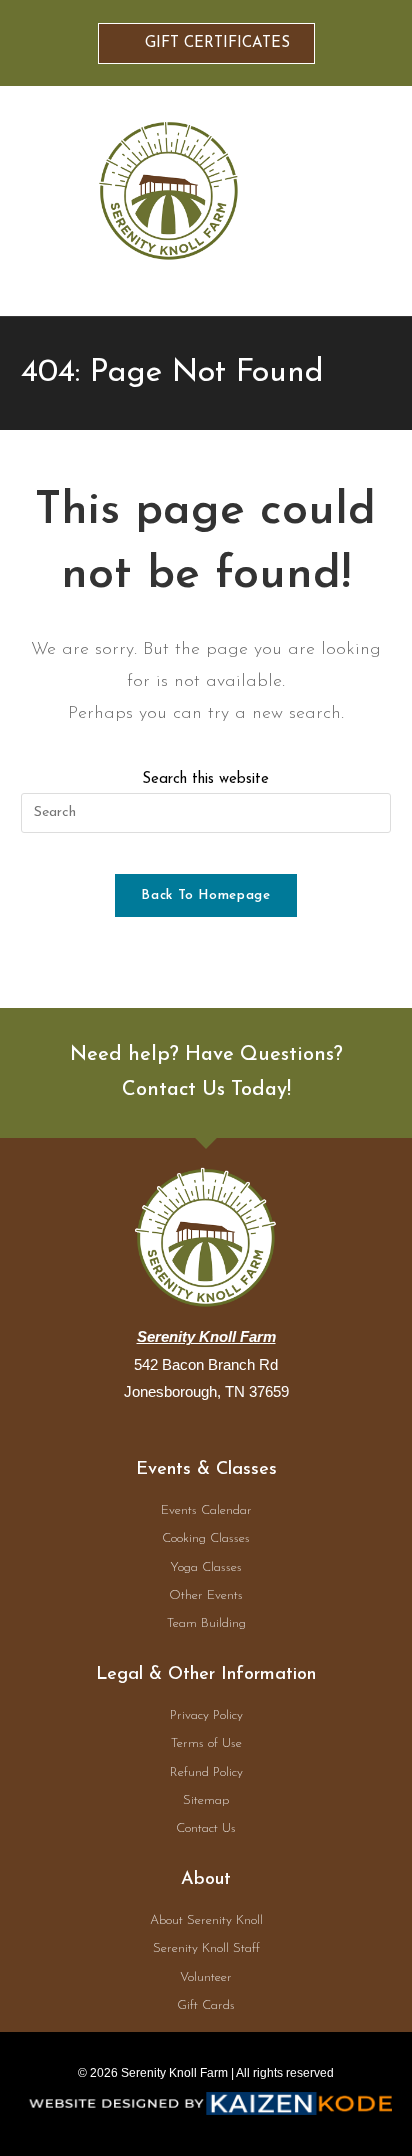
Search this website (205, 779)
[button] (355, 201)
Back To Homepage (205, 895)
